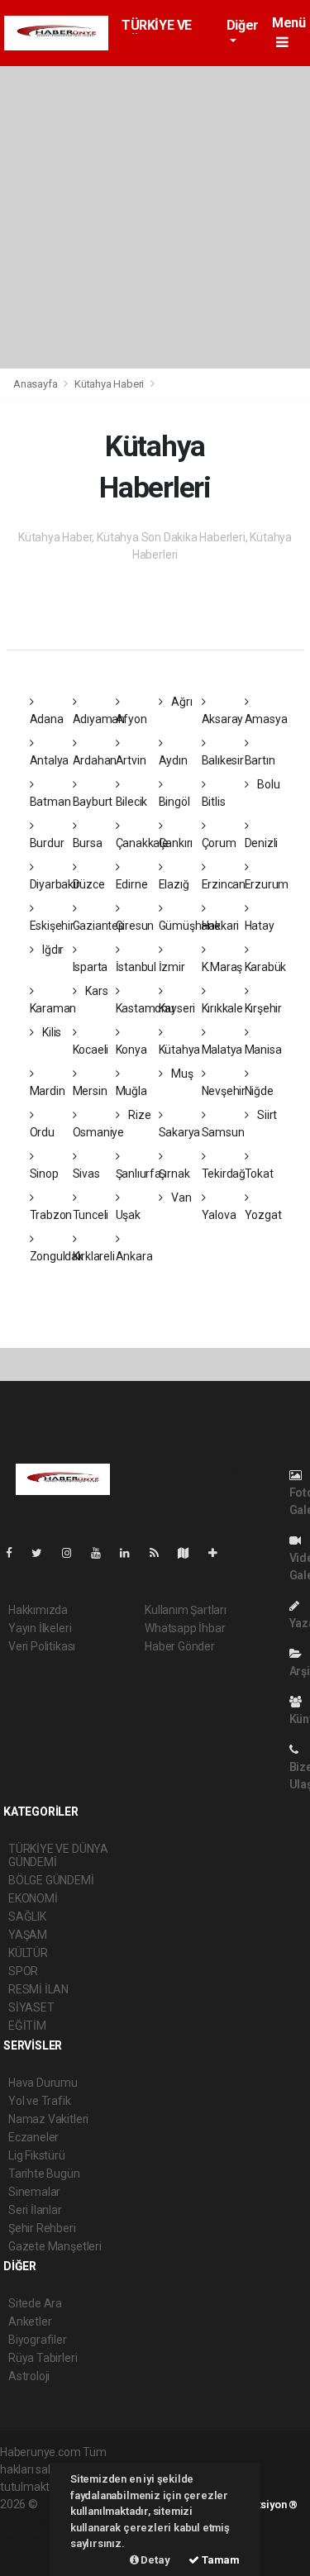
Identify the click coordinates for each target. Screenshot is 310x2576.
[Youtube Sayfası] (103, 1553)
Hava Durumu (43, 2083)
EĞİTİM (27, 2026)
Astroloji (29, 2376)
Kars (95, 991)
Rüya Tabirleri (43, 2358)
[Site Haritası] (190, 1553)
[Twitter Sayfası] (43, 1553)
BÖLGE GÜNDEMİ (51, 1880)
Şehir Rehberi (42, 2228)
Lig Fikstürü (37, 2155)
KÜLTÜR (28, 1953)
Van (180, 1198)
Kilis (50, 1032)
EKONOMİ (33, 1898)
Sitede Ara (35, 2303)
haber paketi (32, 2521)
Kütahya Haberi (109, 384)
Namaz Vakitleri (48, 2119)
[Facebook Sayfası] (16, 1553)
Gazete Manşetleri (55, 2246)
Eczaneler (33, 2137)
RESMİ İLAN (38, 1989)
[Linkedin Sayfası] (131, 1553)
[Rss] (161, 1553)
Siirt (266, 1115)
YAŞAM (28, 1935)
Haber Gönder (180, 1646)
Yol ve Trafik (40, 2101)
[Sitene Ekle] (219, 1553)
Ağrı (180, 702)
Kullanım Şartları (186, 1610)
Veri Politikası (42, 1646)
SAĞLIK (27, 1917)
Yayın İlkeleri (40, 1628)
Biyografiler (38, 2340)
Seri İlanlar (35, 2210)
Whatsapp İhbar (185, 1628)
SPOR (23, 1971)
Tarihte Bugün (44, 2174)
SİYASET (31, 2007)
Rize (138, 1115)
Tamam (219, 2560)
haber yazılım (34, 2539)
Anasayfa (36, 384)
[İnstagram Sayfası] (74, 1553)
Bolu (267, 784)
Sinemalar (34, 2192)
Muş (181, 1074)
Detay (155, 2560)
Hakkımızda (38, 1610)
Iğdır (52, 950)
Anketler (30, 2321)
